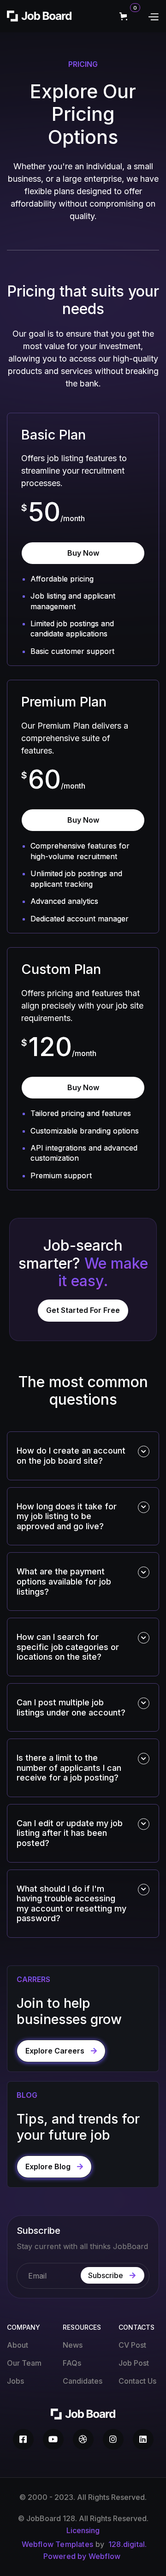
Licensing (83, 2530)
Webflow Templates (57, 2544)
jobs (15, 2381)
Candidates (83, 2381)
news (73, 2345)
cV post (132, 2345)
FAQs (72, 2363)
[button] (131, 16)
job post (134, 2363)
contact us (137, 2381)
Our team (24, 2363)
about (18, 2345)
